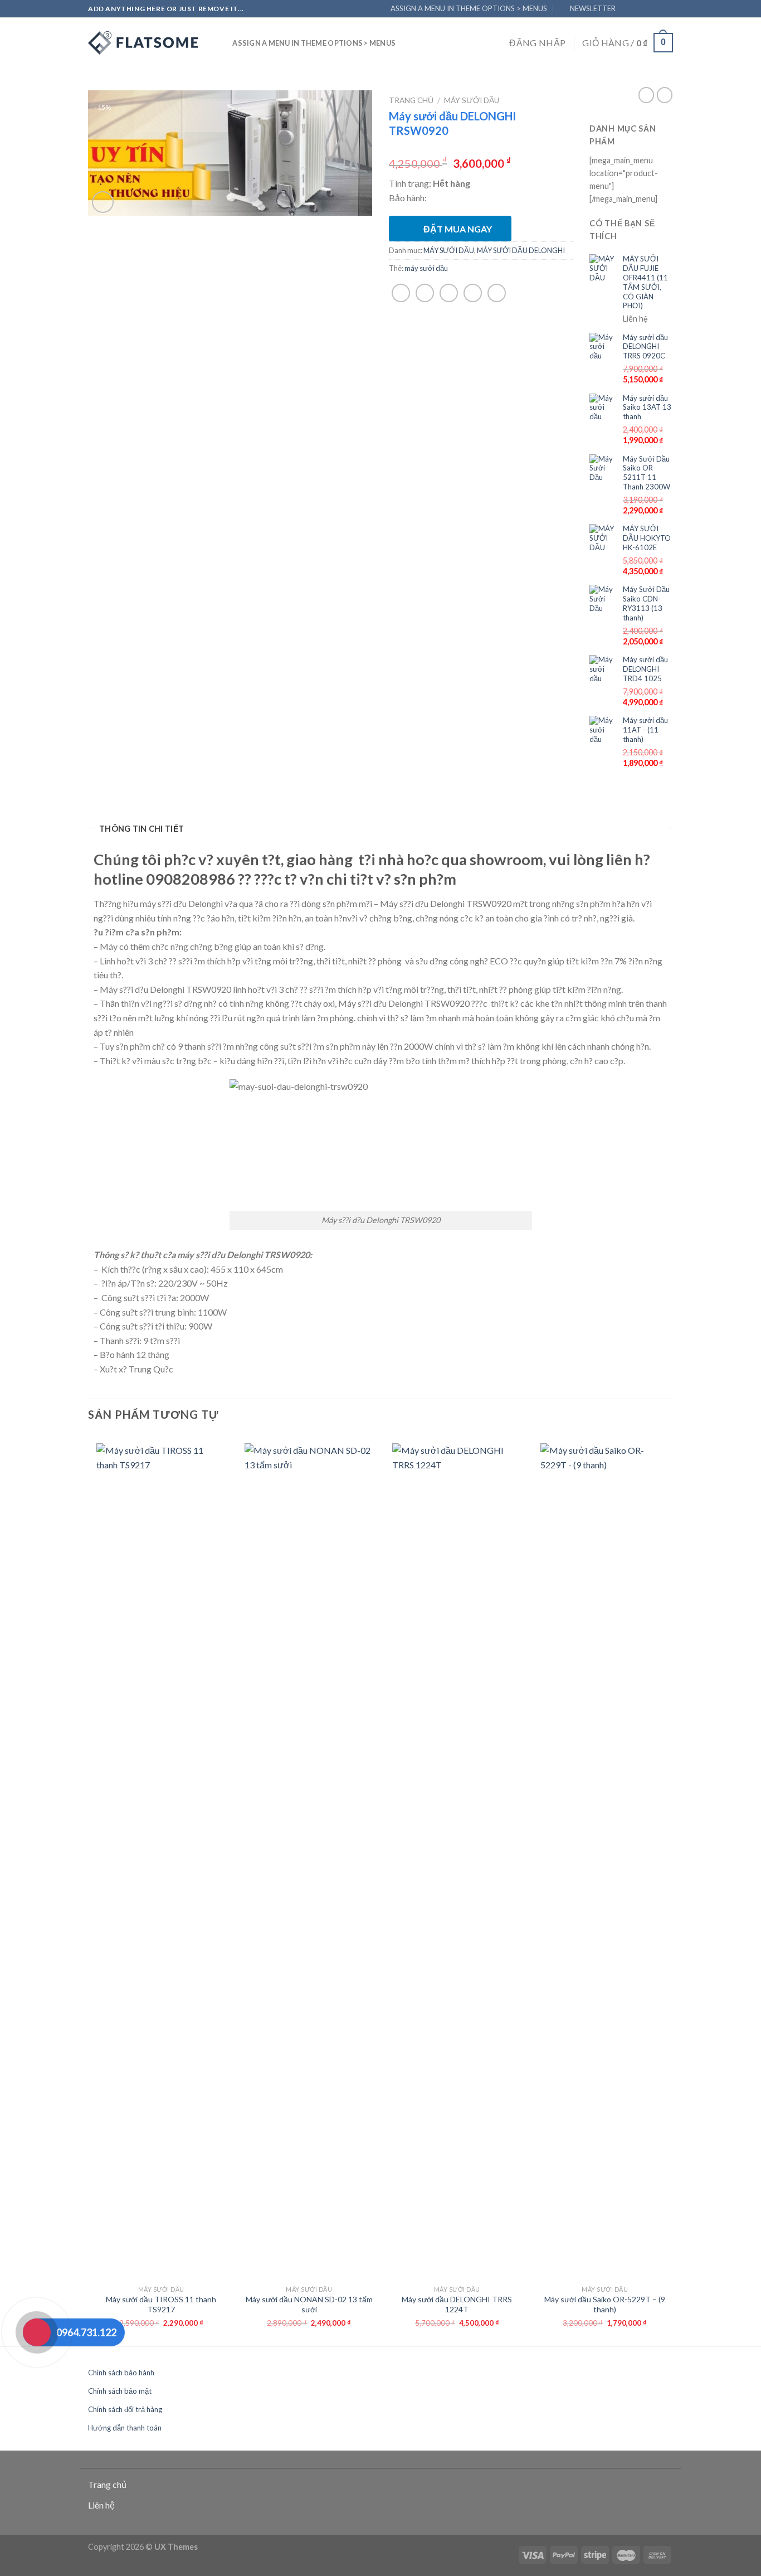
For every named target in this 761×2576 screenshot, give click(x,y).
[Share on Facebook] (401, 293)
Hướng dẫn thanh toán (125, 2428)
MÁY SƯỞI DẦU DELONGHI (521, 250)
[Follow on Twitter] (654, 8)
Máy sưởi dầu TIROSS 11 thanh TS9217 (161, 2304)
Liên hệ (101, 2505)
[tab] (142, 829)
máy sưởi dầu (426, 268)
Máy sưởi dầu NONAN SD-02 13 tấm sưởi (309, 2304)
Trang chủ (411, 100)
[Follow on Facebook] (628, 8)
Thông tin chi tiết (142, 829)
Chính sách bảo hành (121, 2373)
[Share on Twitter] (425, 293)
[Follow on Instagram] (641, 8)
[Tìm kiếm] (220, 43)
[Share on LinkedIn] (497, 293)
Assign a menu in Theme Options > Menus (469, 8)
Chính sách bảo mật (120, 2391)
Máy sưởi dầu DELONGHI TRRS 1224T (457, 2304)
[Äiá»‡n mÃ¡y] (144, 43)
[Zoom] (103, 202)
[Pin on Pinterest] (473, 293)
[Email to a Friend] (449, 293)
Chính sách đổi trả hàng (125, 2409)
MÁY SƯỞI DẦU (472, 100)
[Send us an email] (667, 8)
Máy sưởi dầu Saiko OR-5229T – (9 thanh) (605, 2304)
